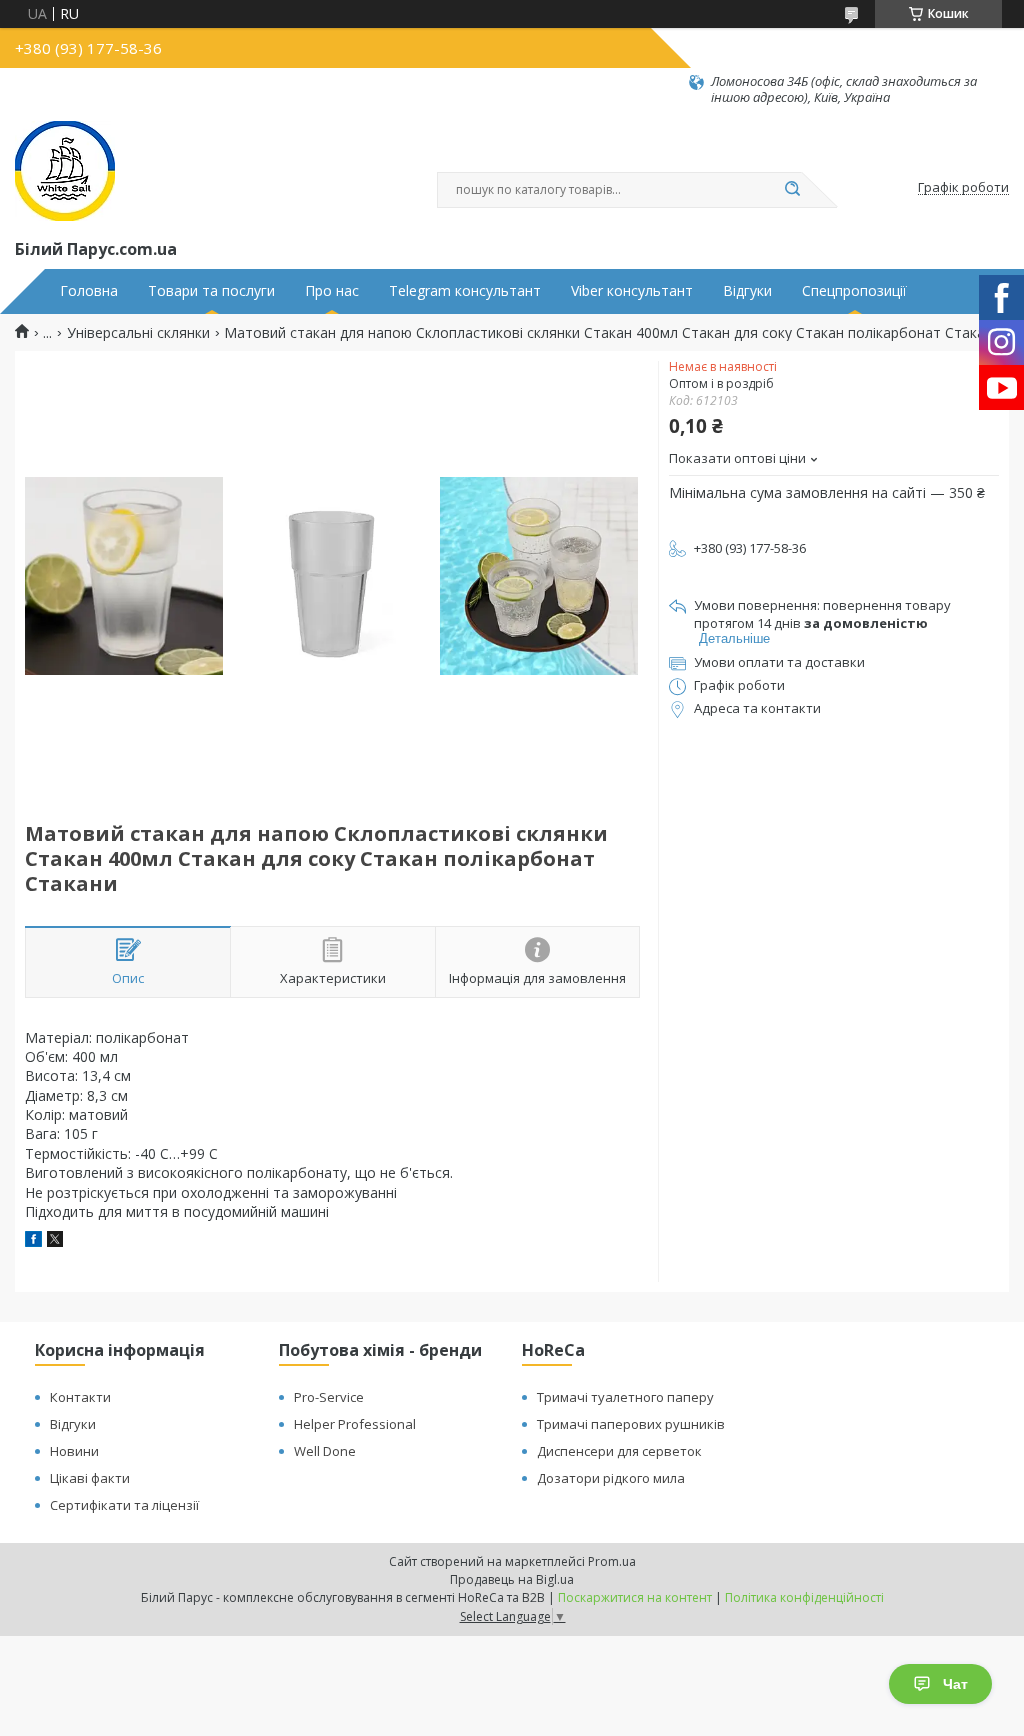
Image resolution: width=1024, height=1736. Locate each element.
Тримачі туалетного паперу (625, 1397)
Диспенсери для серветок (619, 1451)
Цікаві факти (90, 1478)
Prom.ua (612, 1561)
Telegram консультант (465, 291)
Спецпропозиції (854, 291)
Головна (89, 291)
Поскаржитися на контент (635, 1597)
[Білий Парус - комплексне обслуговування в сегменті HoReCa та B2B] (65, 171)
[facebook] (33, 1241)
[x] (55, 1241)
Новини (74, 1451)
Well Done (325, 1451)
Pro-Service (329, 1397)
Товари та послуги (211, 291)
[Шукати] (792, 190)
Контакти (80, 1397)
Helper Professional (355, 1424)
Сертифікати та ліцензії (124, 1505)
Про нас (332, 291)
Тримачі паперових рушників (631, 1424)
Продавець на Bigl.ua (512, 1579)
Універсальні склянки (138, 333)
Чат (955, 1684)
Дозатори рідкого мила (611, 1478)
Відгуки (747, 291)
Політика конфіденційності (804, 1597)
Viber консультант (632, 291)
